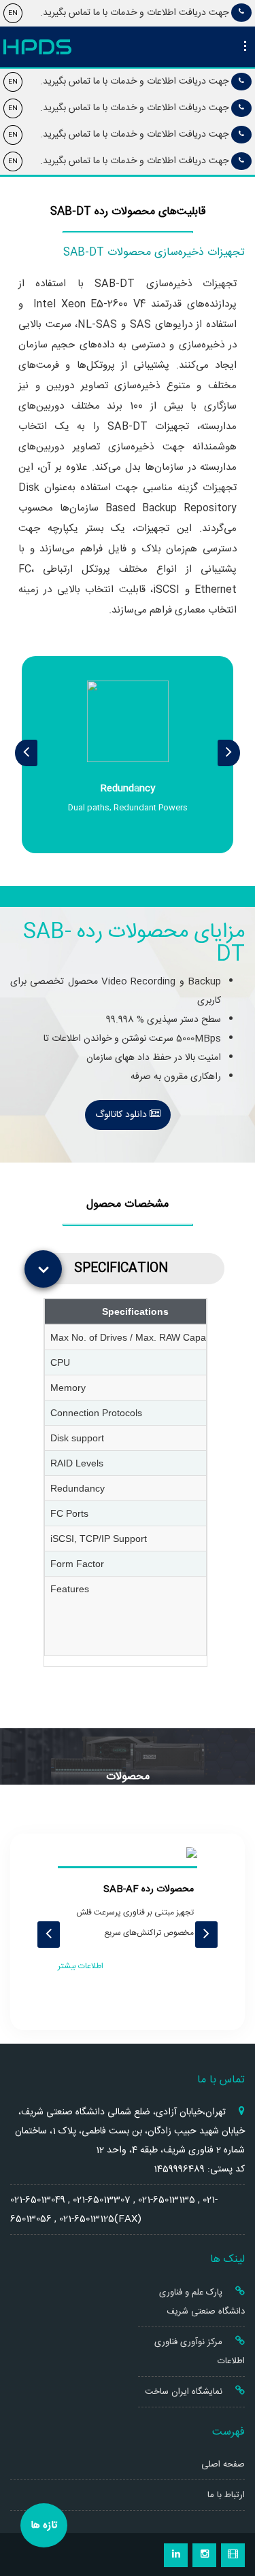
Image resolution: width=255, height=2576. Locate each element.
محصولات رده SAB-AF (149, 1889)
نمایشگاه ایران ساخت (185, 2392)
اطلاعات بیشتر (81, 1966)
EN (13, 13)
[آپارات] (233, 2555)
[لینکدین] (176, 2555)
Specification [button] (121, 1268)
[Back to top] (230, 2517)
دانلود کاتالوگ (122, 1115)
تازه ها (44, 2525)
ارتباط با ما (226, 2495)
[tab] (131, 1269)
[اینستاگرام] (204, 2555)
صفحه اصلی (223, 2465)
